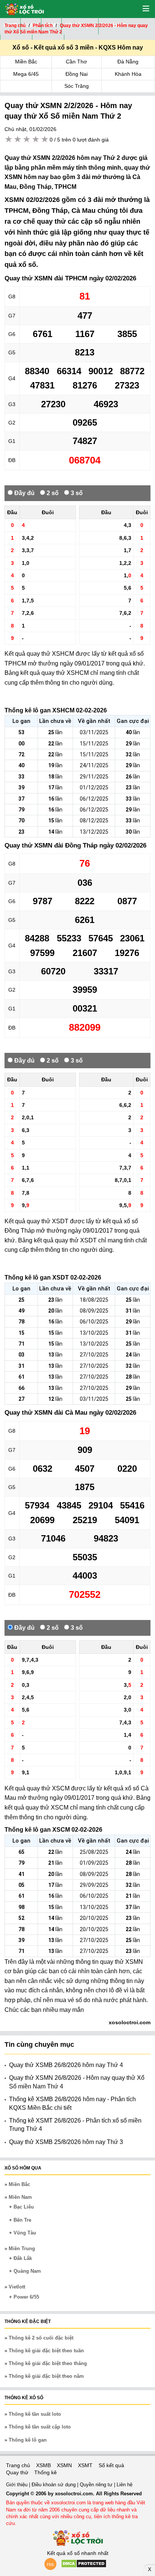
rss (50, 2564)
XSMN (64, 2465)
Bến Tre (22, 2220)
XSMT (85, 2465)
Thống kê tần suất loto (35, 2414)
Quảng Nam (27, 2271)
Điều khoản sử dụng (54, 2485)
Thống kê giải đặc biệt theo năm (46, 2376)
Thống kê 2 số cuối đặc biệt (41, 2338)
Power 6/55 (26, 2297)
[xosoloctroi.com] (22, 8)
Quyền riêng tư (97, 2485)
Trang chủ (18, 2465)
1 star (9, 139)
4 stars (36, 139)
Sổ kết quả (111, 2465)
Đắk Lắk (23, 2258)
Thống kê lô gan (28, 2440)
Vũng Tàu (25, 2233)
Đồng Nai (77, 74)
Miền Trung (22, 2249)
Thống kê (46, 2472)
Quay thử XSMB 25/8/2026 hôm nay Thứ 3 (66, 2142)
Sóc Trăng (77, 86)
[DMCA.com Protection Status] (84, 2566)
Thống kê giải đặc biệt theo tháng (48, 2363)
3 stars (27, 139)
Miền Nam (20, 2197)
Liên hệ (125, 2485)
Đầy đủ (24, 493)
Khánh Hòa (128, 74)
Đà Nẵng (128, 62)
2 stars (18, 139)
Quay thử (17, 2472)
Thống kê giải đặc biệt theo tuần (46, 2351)
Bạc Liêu (24, 2207)
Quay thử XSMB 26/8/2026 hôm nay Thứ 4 (66, 2065)
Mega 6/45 (26, 74)
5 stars (45, 139)
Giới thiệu (17, 2485)
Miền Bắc (26, 62)
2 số (52, 493)
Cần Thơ (76, 62)
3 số (76, 493)
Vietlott (17, 2287)
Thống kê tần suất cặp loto (40, 2427)
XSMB (43, 2465)
